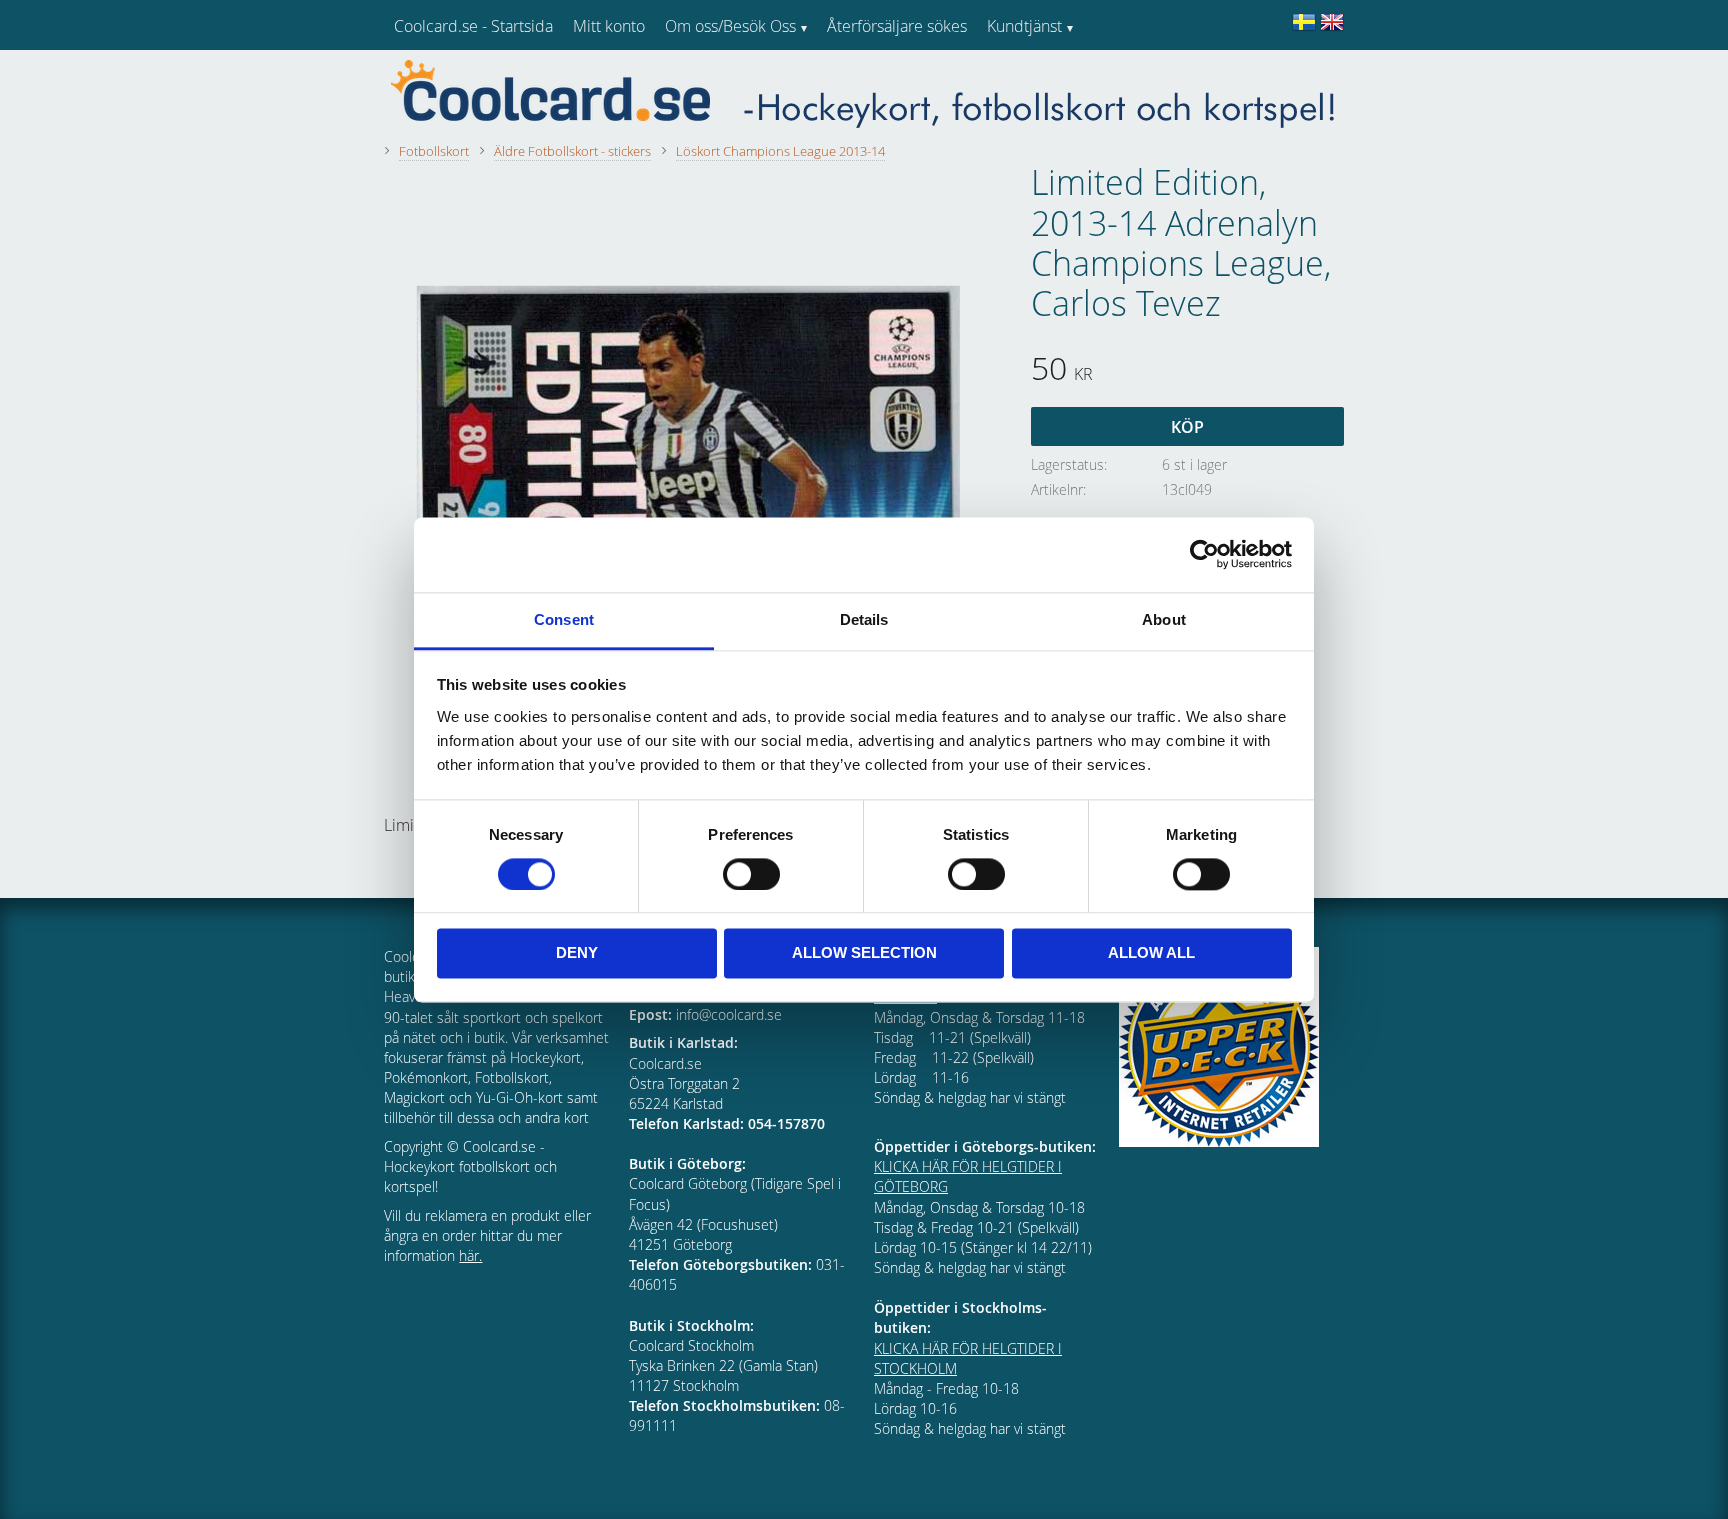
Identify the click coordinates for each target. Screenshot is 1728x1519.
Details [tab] (864, 619)
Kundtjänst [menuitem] (1024, 26)
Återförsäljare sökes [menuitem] (897, 26)
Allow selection (864, 953)
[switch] (751, 874)
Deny (577, 953)
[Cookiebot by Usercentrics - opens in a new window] (1204, 554)
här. (470, 1255)
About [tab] (1164, 619)
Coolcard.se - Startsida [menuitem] (473, 26)
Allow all (1151, 953)
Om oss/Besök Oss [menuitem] (730, 26)
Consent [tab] (564, 619)
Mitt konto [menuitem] (609, 26)
